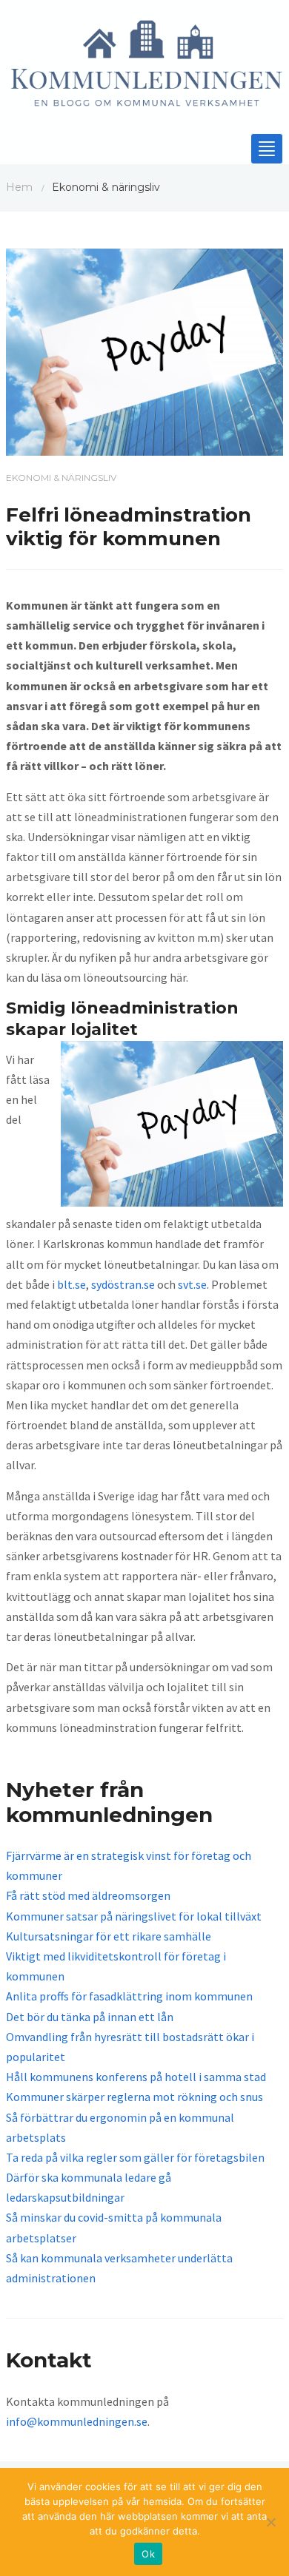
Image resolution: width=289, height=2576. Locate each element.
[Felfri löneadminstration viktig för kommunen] (144, 351)
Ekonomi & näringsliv (61, 478)
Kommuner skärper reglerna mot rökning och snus (134, 2097)
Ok (148, 2554)
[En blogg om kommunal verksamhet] (144, 68)
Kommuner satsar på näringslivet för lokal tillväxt (134, 1916)
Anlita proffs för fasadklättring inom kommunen (129, 1996)
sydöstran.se (123, 1284)
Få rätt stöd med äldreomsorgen (88, 1895)
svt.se (192, 1284)
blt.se (72, 1284)
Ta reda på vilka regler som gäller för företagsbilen (135, 2157)
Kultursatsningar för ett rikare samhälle (109, 1936)
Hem (19, 187)
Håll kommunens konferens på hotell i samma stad (136, 2077)
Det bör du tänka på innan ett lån (90, 2017)
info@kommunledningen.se (77, 2421)
